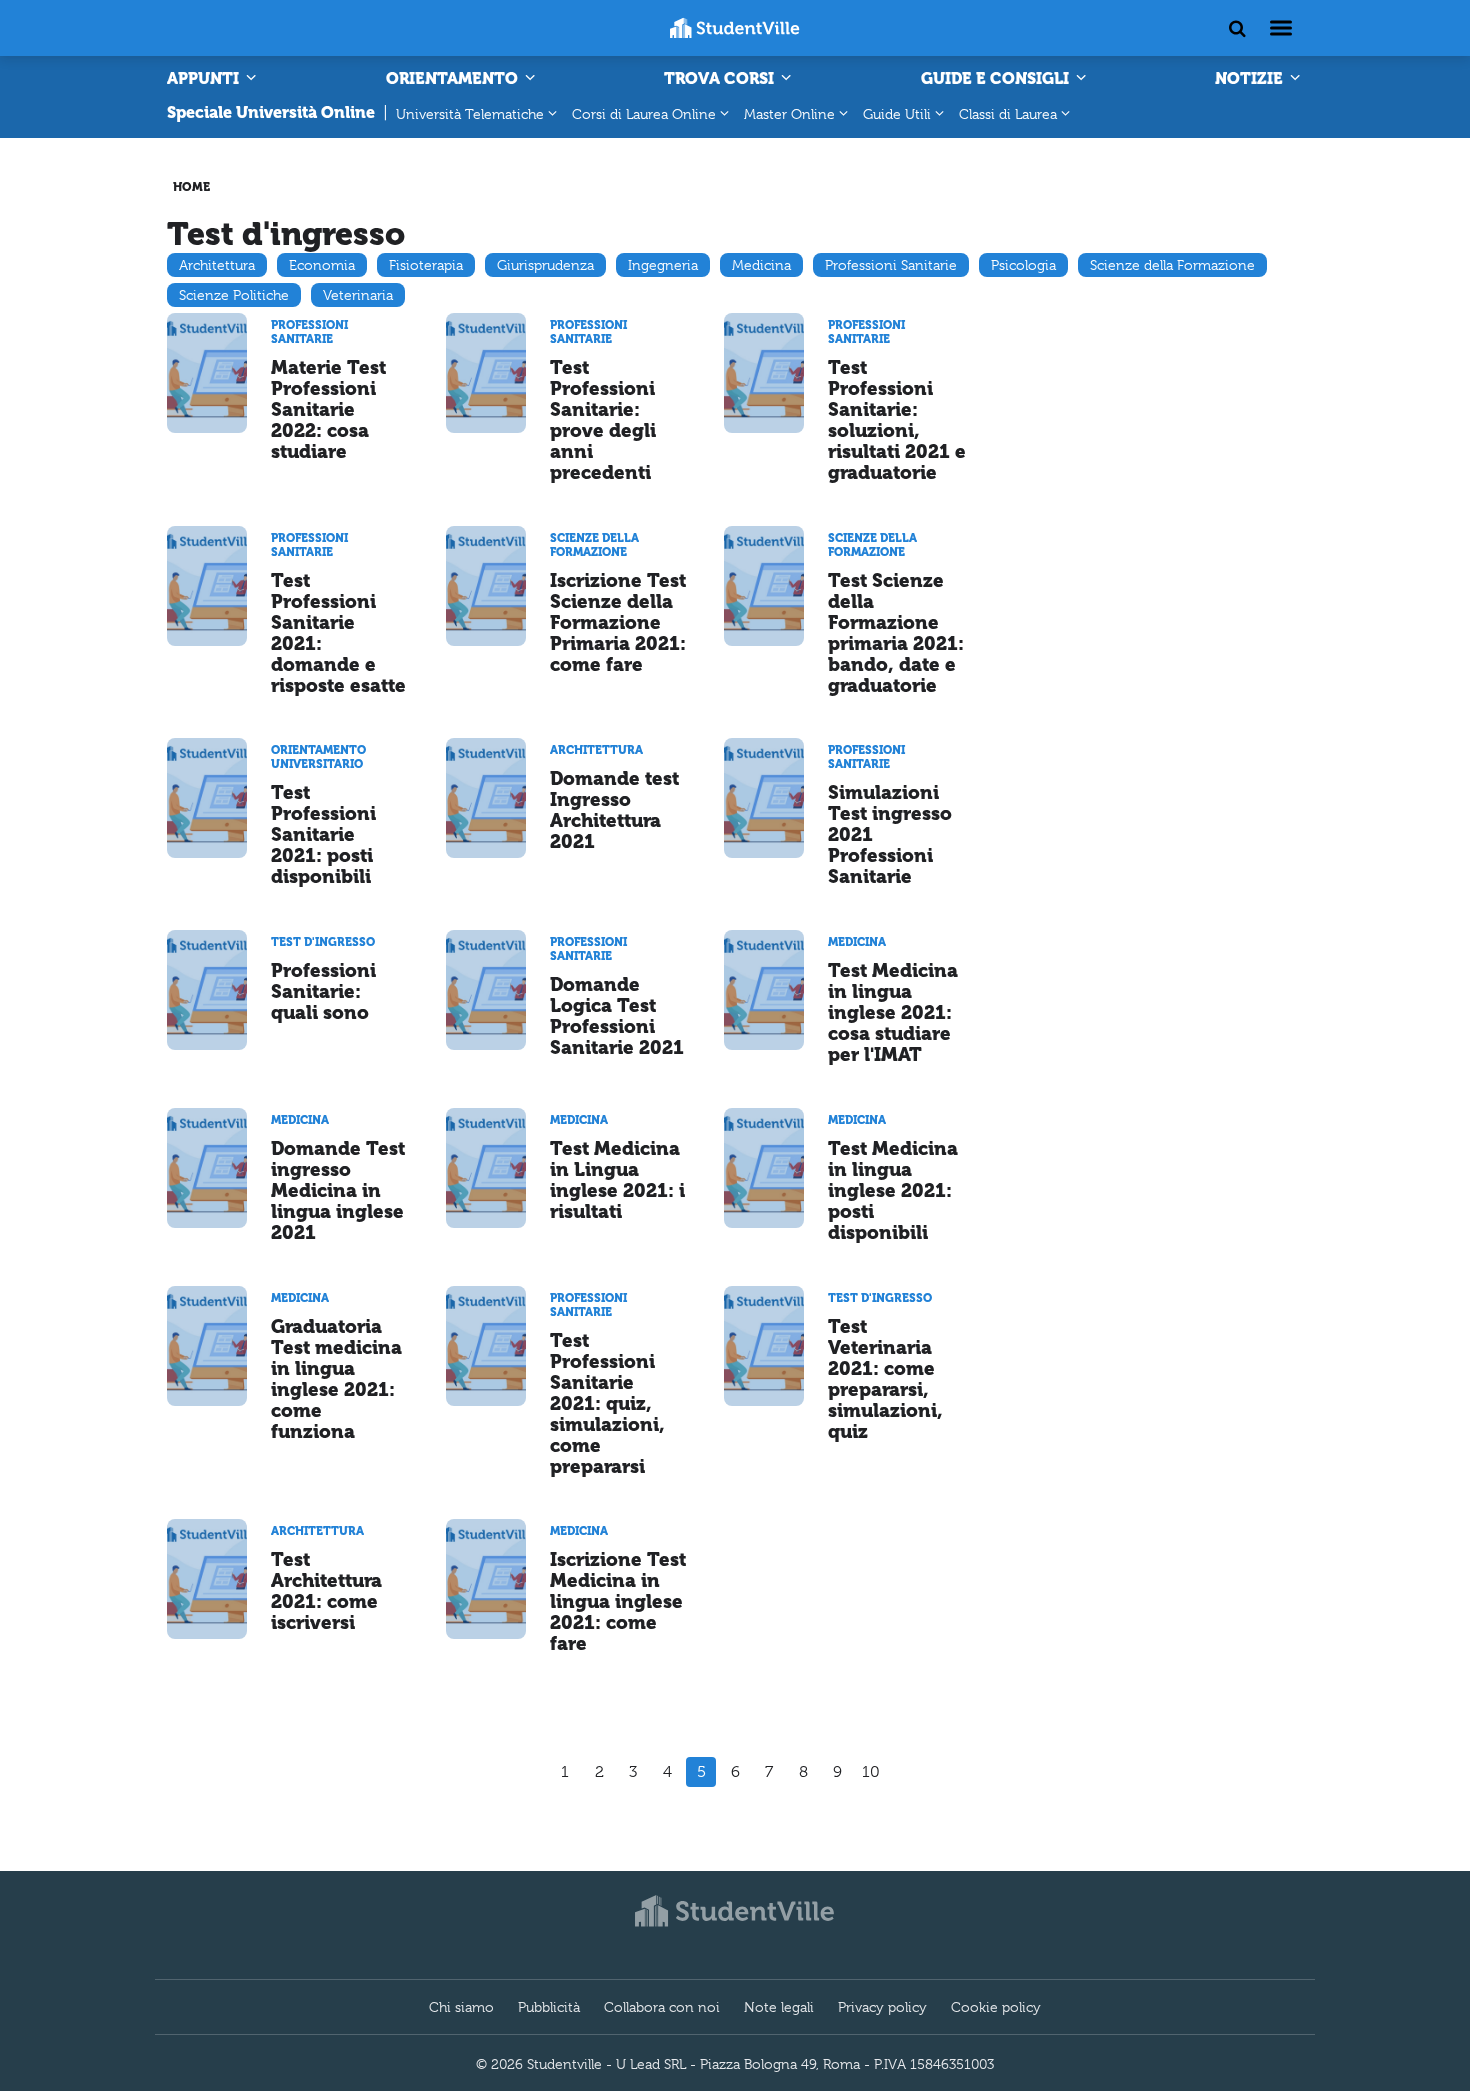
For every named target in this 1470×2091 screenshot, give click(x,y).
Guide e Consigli (997, 78)
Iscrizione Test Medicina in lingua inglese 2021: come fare (618, 1601)
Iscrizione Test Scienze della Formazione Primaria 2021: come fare (618, 622)
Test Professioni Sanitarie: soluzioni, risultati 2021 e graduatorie (897, 420)
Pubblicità (549, 2007)
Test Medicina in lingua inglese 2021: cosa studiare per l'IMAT (893, 1012)
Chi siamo (461, 2007)
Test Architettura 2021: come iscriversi (326, 1591)
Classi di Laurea (1008, 114)
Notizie (1251, 78)
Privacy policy (882, 2007)
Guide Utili (897, 114)
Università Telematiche (470, 114)
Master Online (789, 114)
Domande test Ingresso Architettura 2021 (614, 810)
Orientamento (454, 78)
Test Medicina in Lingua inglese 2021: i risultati (617, 1180)
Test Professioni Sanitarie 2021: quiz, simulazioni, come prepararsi (607, 1403)
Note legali (779, 2007)
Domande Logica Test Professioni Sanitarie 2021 (617, 1016)
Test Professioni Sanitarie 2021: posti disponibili (323, 834)
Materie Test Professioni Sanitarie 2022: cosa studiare (328, 409)
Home (191, 187)
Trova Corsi (721, 78)
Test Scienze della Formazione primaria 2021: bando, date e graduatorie (896, 633)
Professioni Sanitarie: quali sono (323, 991)
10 (871, 1772)
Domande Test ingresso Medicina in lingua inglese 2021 (338, 1190)
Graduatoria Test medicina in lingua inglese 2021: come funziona (336, 1379)
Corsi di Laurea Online (644, 114)
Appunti (205, 78)
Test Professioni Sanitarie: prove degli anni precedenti (603, 420)
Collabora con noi (662, 2007)
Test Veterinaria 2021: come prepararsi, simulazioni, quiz (885, 1379)
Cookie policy (996, 2007)
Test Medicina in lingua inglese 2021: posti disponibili (893, 1190)
